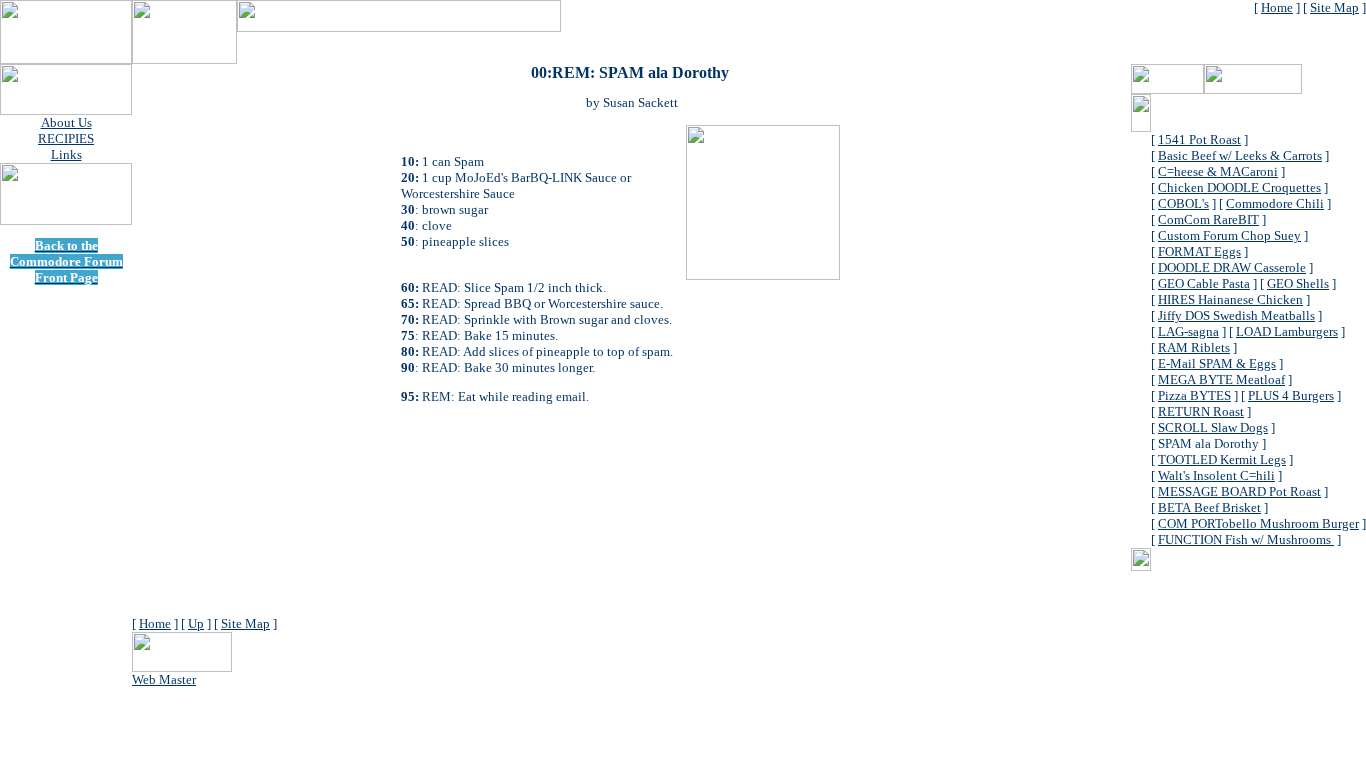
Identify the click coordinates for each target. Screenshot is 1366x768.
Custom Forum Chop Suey (1229, 235)
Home (1277, 7)
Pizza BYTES (1194, 395)
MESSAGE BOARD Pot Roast (1239, 491)
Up (196, 623)
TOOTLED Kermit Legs (1222, 459)
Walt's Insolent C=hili (1216, 475)
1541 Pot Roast (1199, 139)
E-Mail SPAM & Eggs (1217, 363)
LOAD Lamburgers (1287, 331)
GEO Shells (1298, 283)
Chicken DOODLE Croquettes (1239, 187)
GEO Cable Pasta (1204, 283)
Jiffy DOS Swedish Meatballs (1236, 315)
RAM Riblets (1194, 347)
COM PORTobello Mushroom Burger (1258, 523)
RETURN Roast (1201, 411)
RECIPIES (66, 138)
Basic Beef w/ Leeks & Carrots (1240, 155)
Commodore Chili (1275, 203)
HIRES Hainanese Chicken (1230, 299)
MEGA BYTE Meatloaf (1221, 379)
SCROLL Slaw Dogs (1213, 427)
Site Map (1334, 7)
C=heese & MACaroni (1218, 171)
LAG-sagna (1188, 331)
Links (66, 154)
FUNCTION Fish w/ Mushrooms (1246, 539)
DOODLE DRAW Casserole (1232, 267)
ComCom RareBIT (1208, 219)
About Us (66, 122)
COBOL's (1183, 203)
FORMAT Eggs (1199, 251)
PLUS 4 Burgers (1291, 395)
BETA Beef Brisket (1209, 507)
